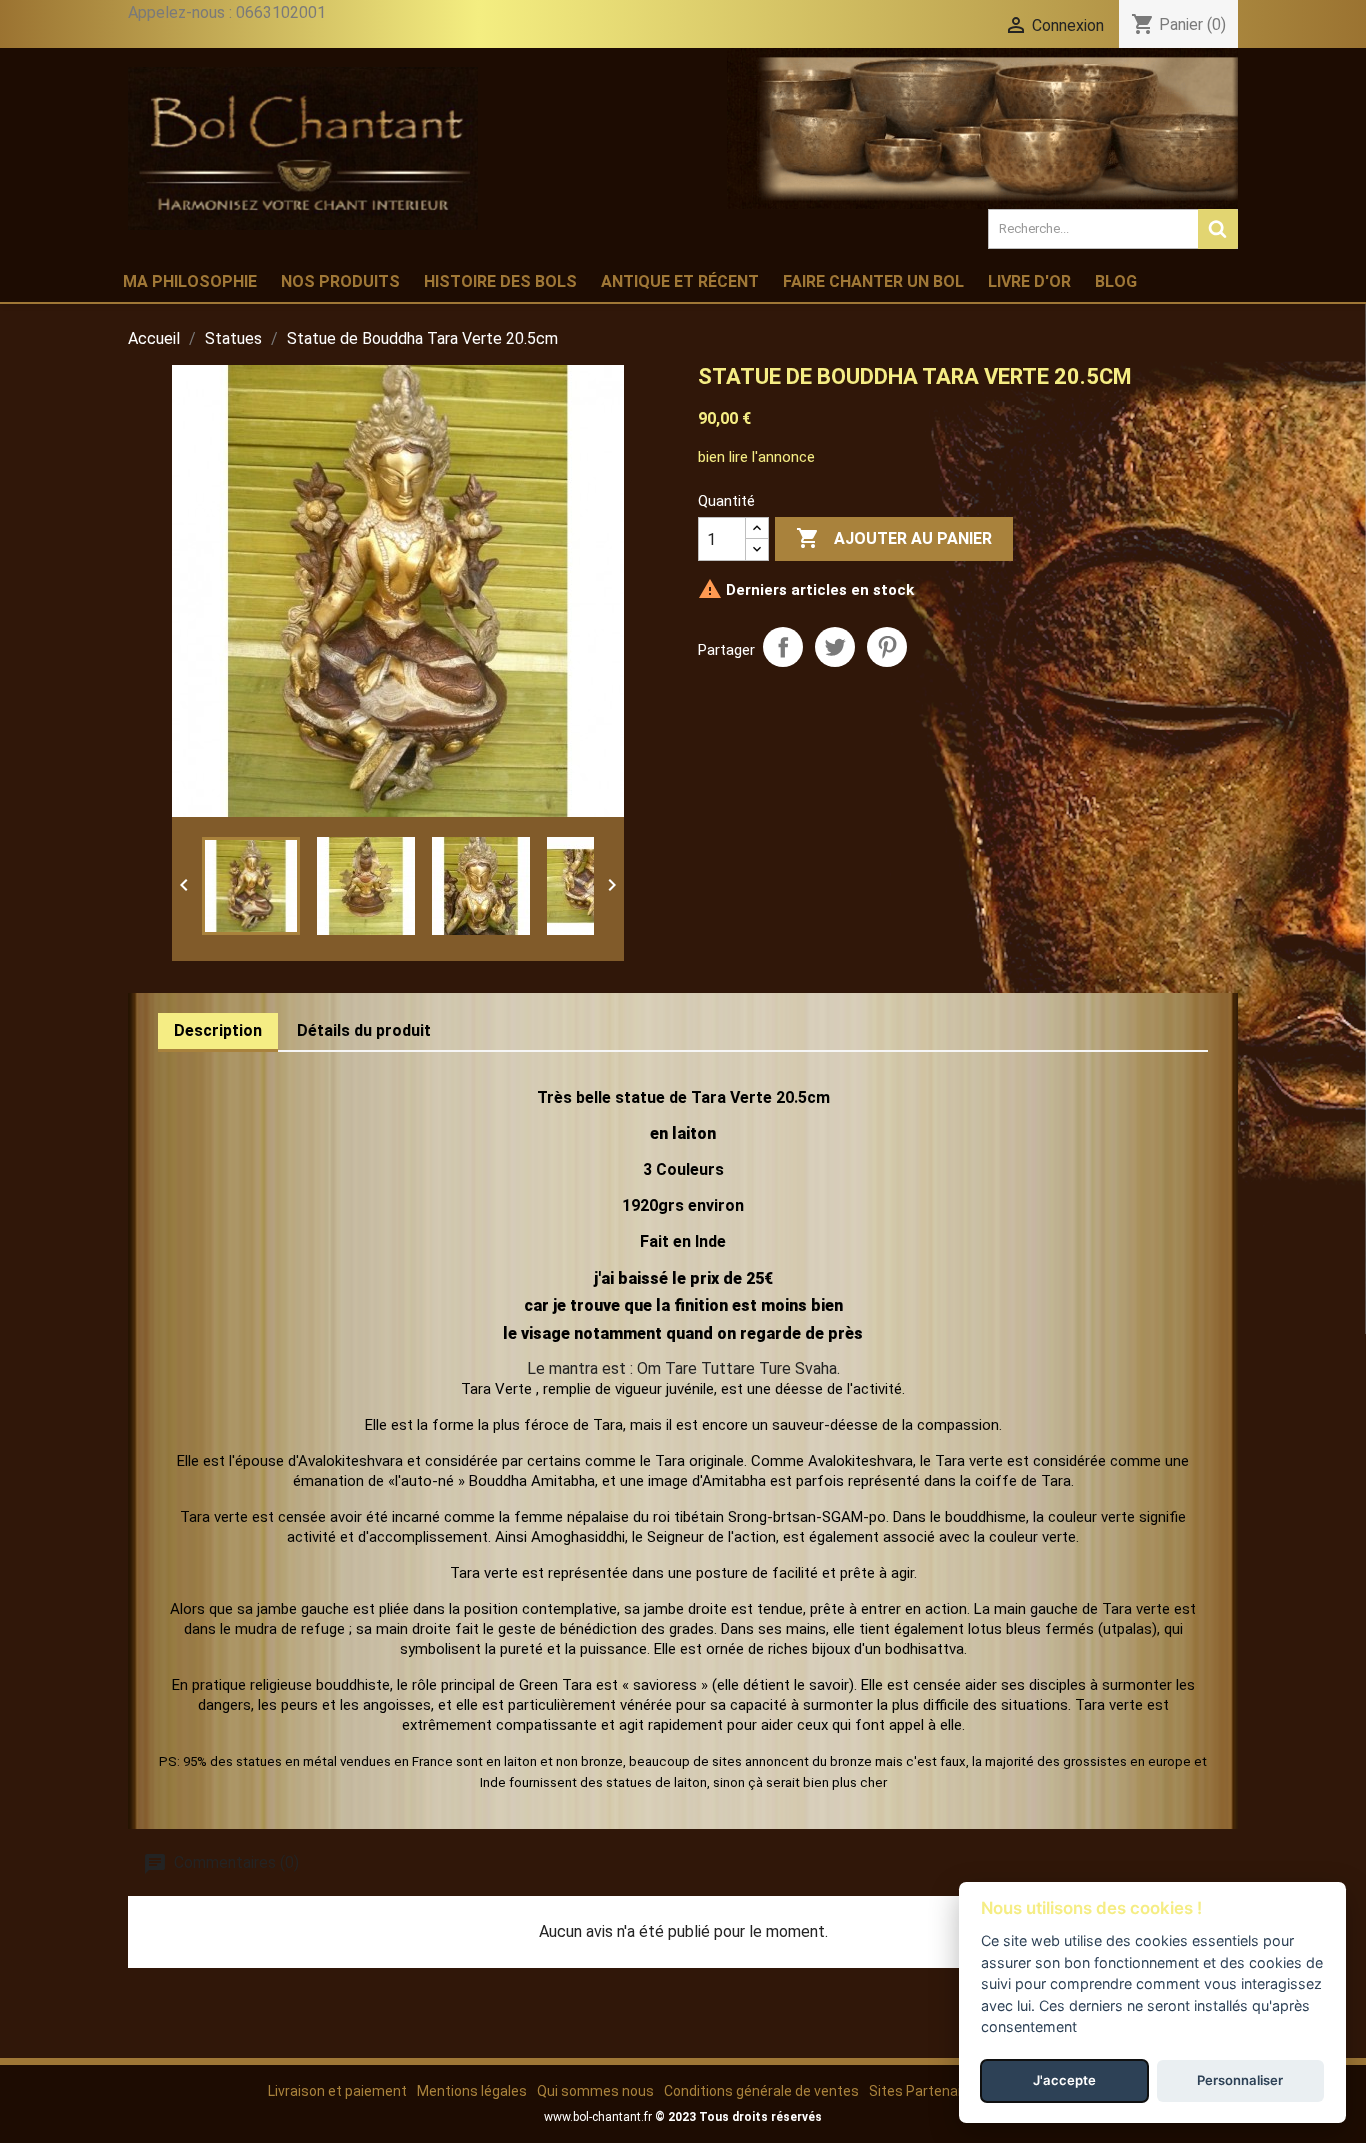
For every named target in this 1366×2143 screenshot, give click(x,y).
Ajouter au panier (894, 538)
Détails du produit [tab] (364, 1030)
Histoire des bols (500, 281)
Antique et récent (680, 281)
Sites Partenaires (925, 2091)
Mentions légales (472, 2091)
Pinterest (887, 647)
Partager (783, 647)
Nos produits (340, 281)
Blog (1116, 281)
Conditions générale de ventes (761, 2091)
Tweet (835, 647)
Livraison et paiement (337, 2091)
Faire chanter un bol (873, 281)
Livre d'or (1029, 281)
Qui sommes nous (595, 2091)
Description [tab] (218, 1030)
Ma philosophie (190, 281)
